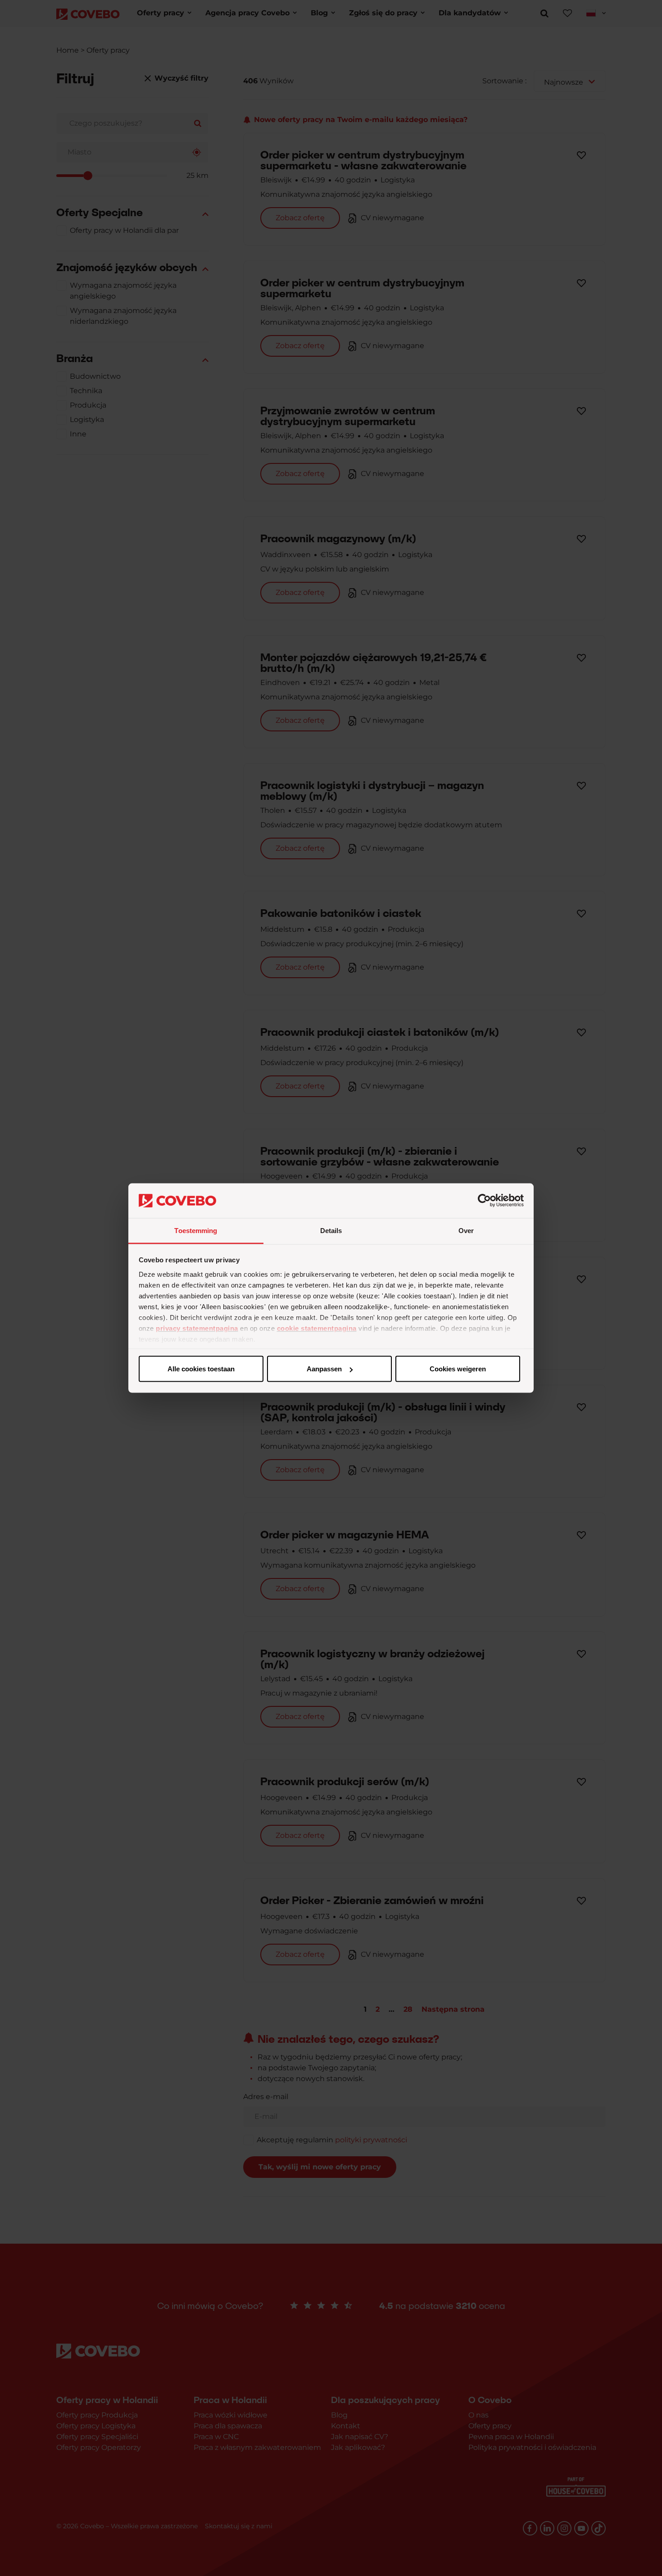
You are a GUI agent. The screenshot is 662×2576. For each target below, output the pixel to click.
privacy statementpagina (197, 1328)
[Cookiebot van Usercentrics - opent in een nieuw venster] (484, 1201)
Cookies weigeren (458, 1369)
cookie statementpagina (317, 1328)
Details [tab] (331, 1230)
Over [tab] (466, 1230)
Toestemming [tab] (196, 1230)
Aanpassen (324, 1369)
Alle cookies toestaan (201, 1369)
